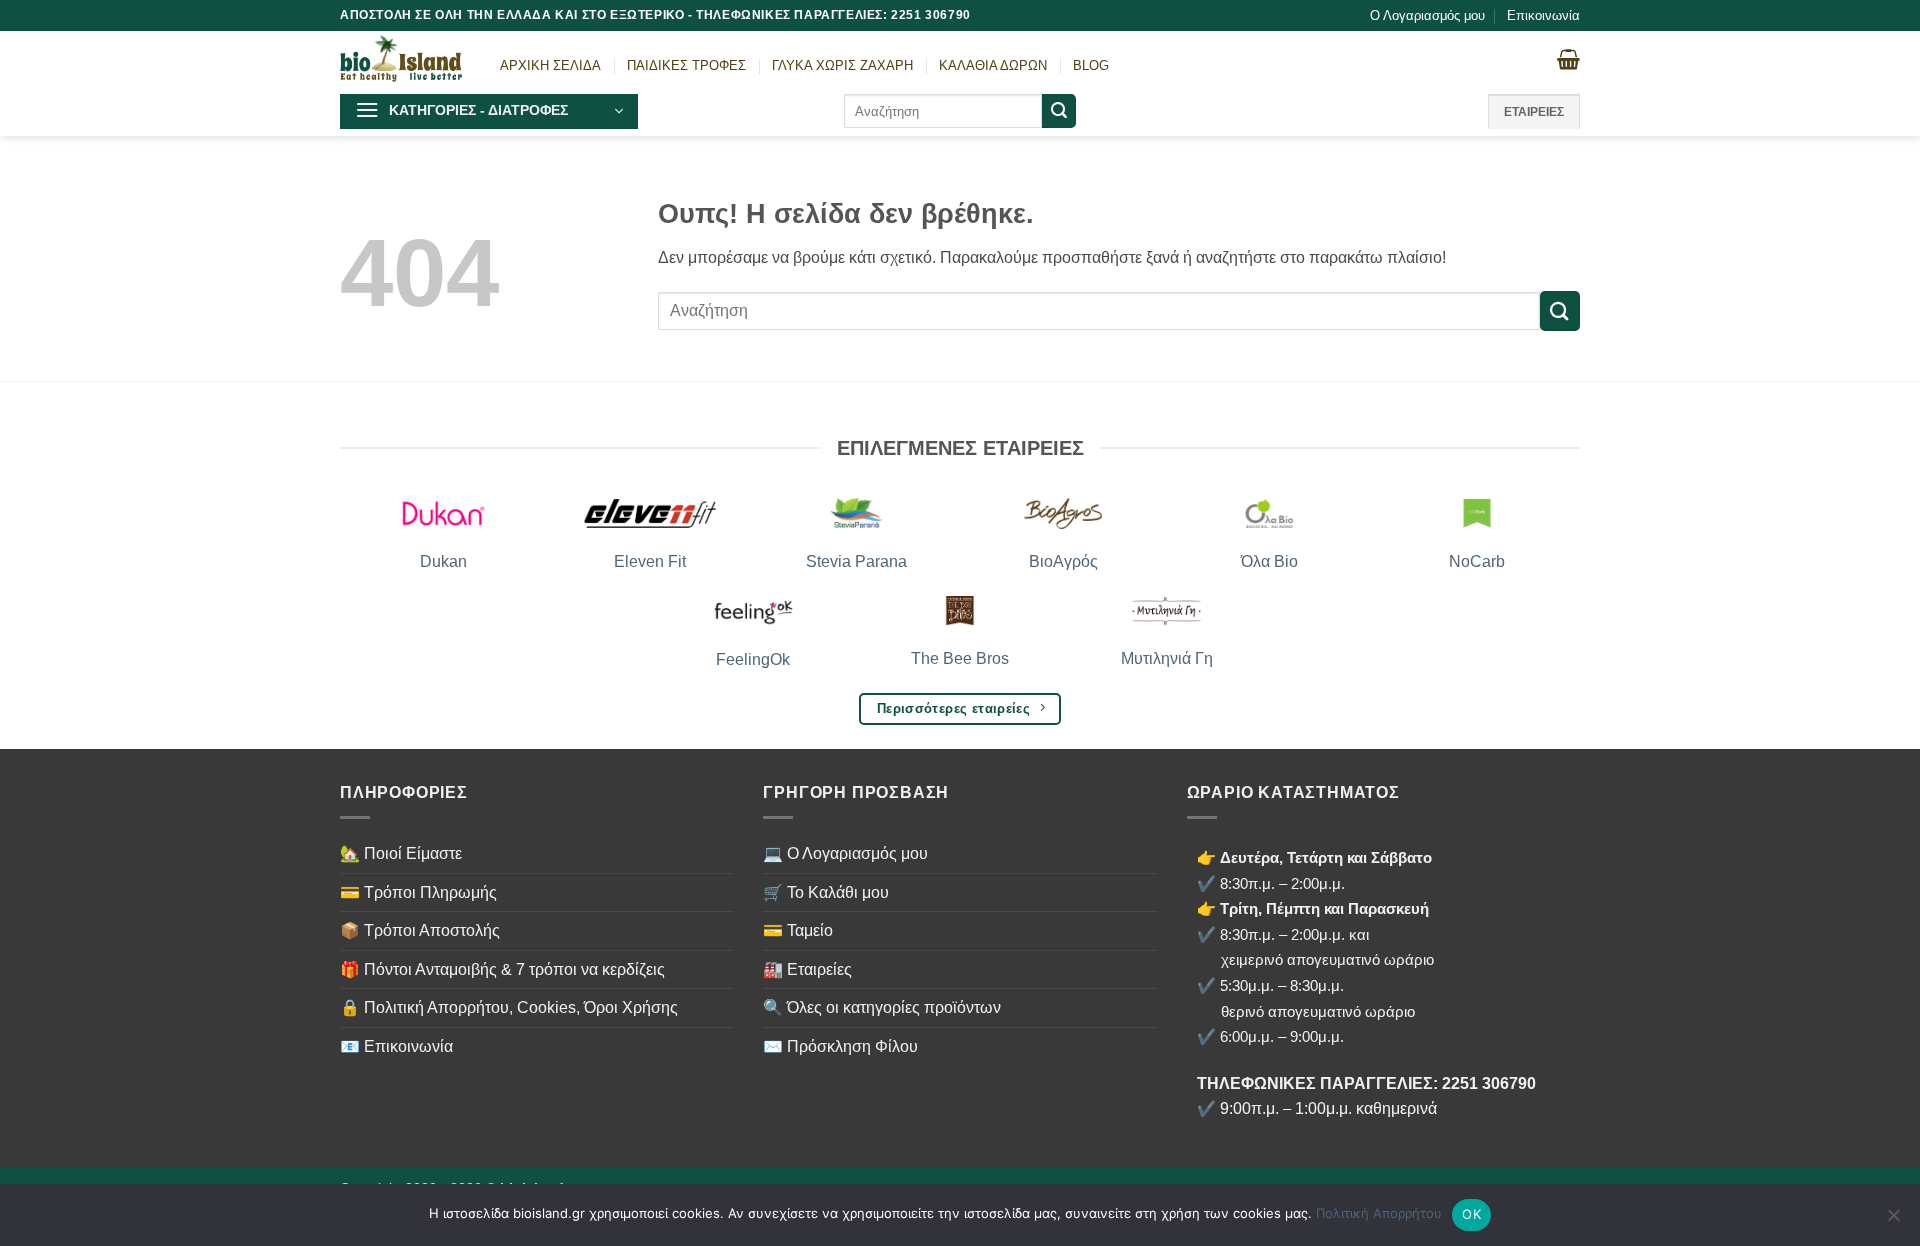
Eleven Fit (650, 561)
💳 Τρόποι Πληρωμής (418, 892)
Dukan (443, 561)
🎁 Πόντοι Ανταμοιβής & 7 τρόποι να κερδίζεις (502, 969)
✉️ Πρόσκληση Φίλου (840, 1046)
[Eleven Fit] (650, 514)
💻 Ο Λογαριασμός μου (845, 853)
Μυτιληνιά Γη (1167, 658)
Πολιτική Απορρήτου (1379, 1213)
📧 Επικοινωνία (396, 1046)
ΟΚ (1471, 1214)
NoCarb (1477, 561)
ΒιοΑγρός (1063, 561)
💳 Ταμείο (798, 930)
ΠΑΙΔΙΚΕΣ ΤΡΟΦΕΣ (686, 65)
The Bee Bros (960, 658)
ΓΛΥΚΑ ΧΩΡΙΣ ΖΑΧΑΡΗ (842, 65)
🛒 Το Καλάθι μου (826, 892)
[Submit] (1059, 111)
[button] (489, 111)
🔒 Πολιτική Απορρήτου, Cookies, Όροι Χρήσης (509, 1007)
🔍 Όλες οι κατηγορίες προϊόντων (882, 1007)
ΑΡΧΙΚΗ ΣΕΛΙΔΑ (550, 65)
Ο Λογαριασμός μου (1427, 15)
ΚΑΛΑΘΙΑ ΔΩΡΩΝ (993, 65)
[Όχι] (1893, 1221)
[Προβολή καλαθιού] (1568, 59)
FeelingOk (753, 659)
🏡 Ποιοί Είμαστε (401, 853)
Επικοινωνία (1543, 15)
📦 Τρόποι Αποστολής (420, 930)
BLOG (1091, 65)
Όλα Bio (1269, 561)
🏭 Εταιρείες (807, 969)
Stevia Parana (856, 561)
